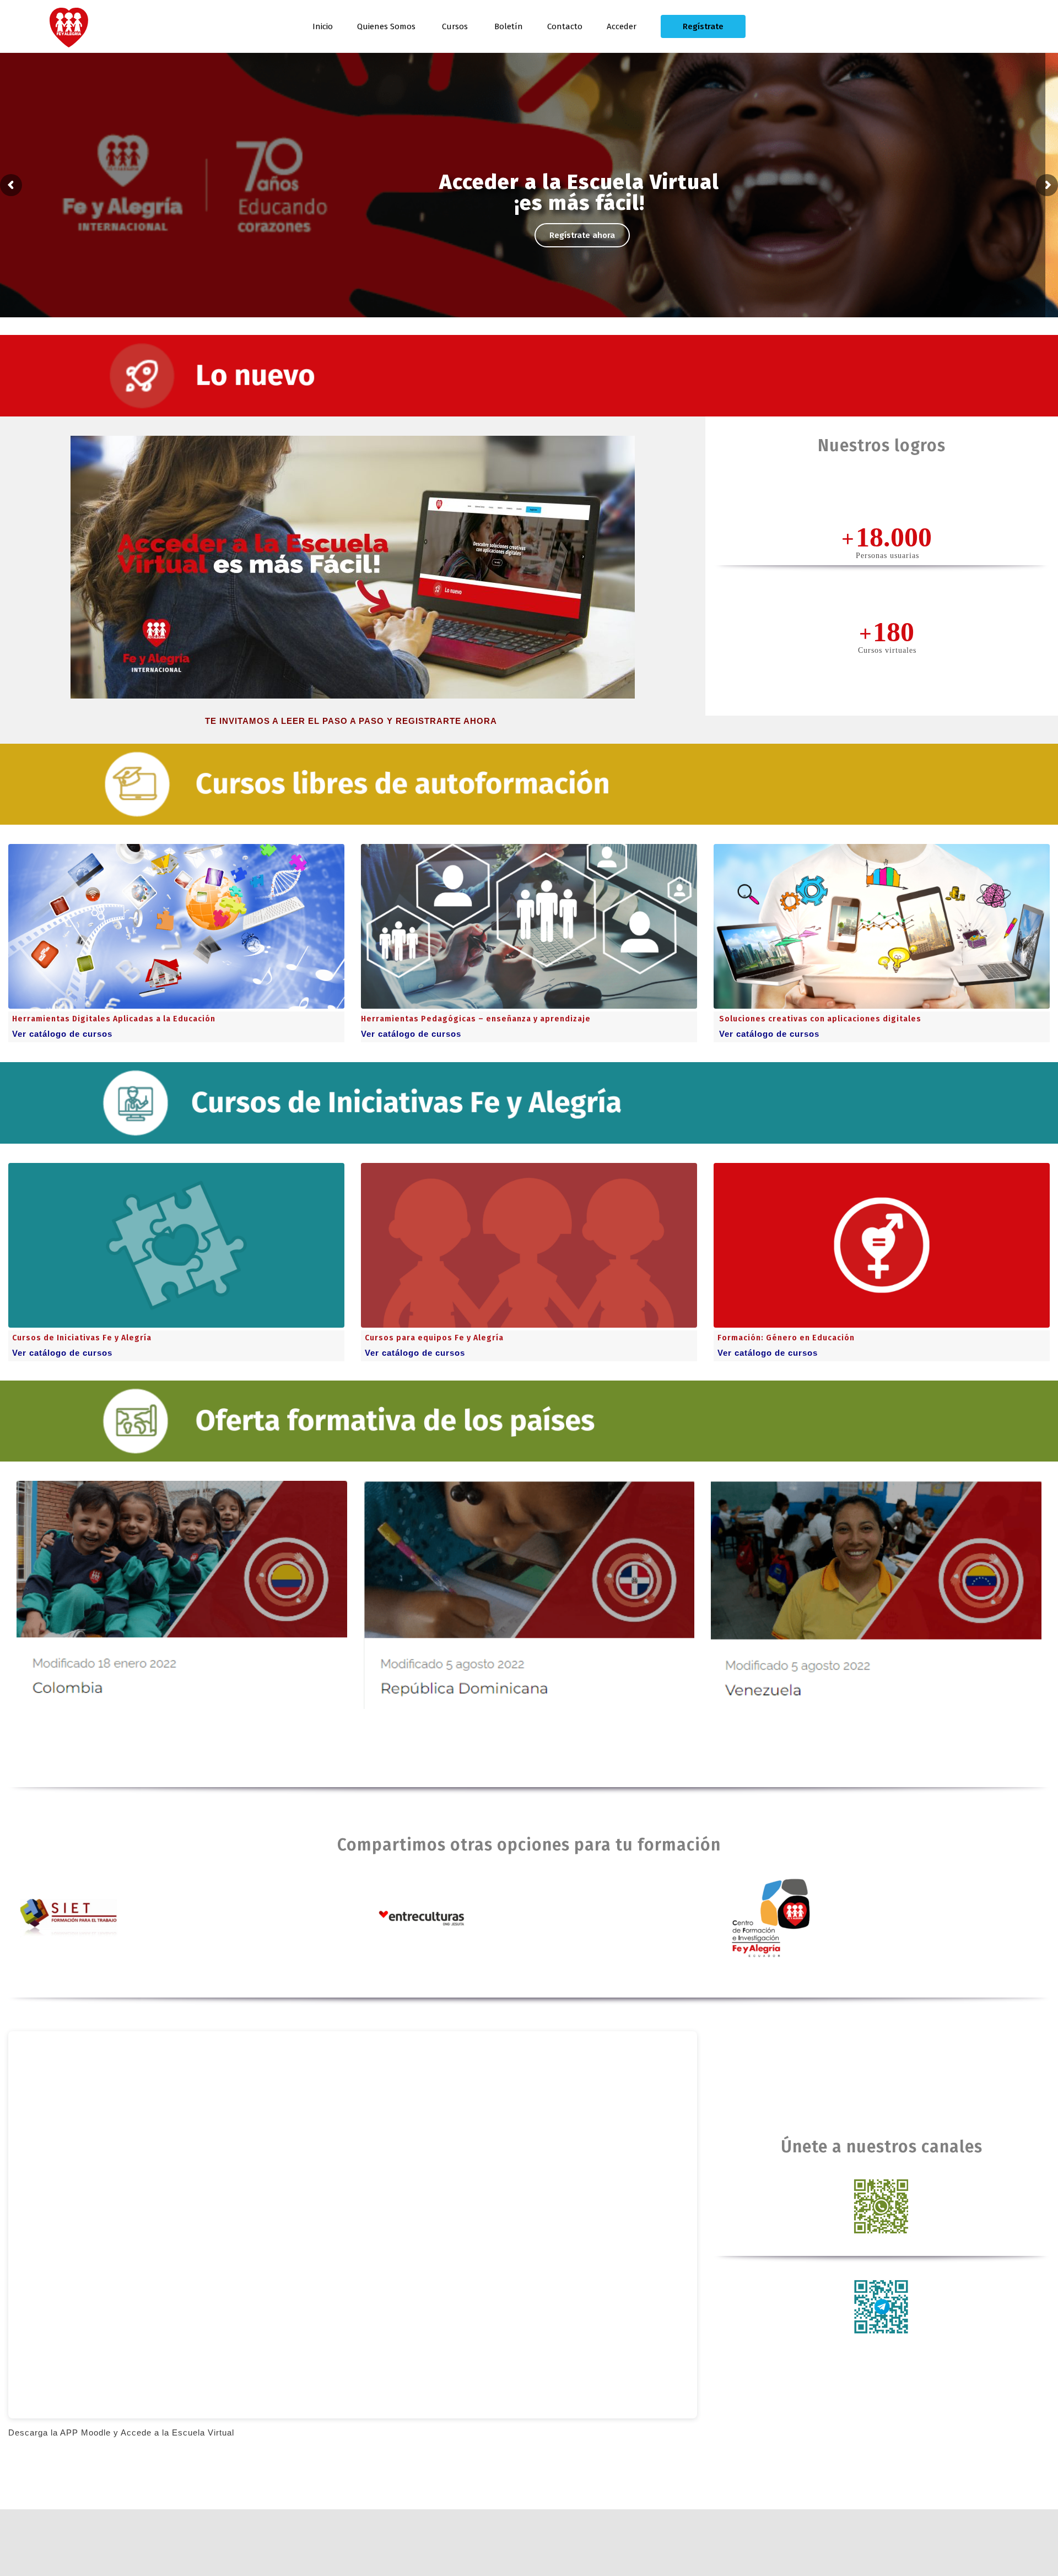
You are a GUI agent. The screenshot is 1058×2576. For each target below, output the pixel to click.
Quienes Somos (386, 26)
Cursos (455, 26)
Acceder (622, 26)
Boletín (509, 26)
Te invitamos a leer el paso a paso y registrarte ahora (352, 721)
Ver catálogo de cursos (62, 1034)
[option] (182, 1595)
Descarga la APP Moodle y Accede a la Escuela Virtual (121, 2432)
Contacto (565, 26)
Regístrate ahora (582, 235)
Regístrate (703, 26)
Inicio (323, 26)
